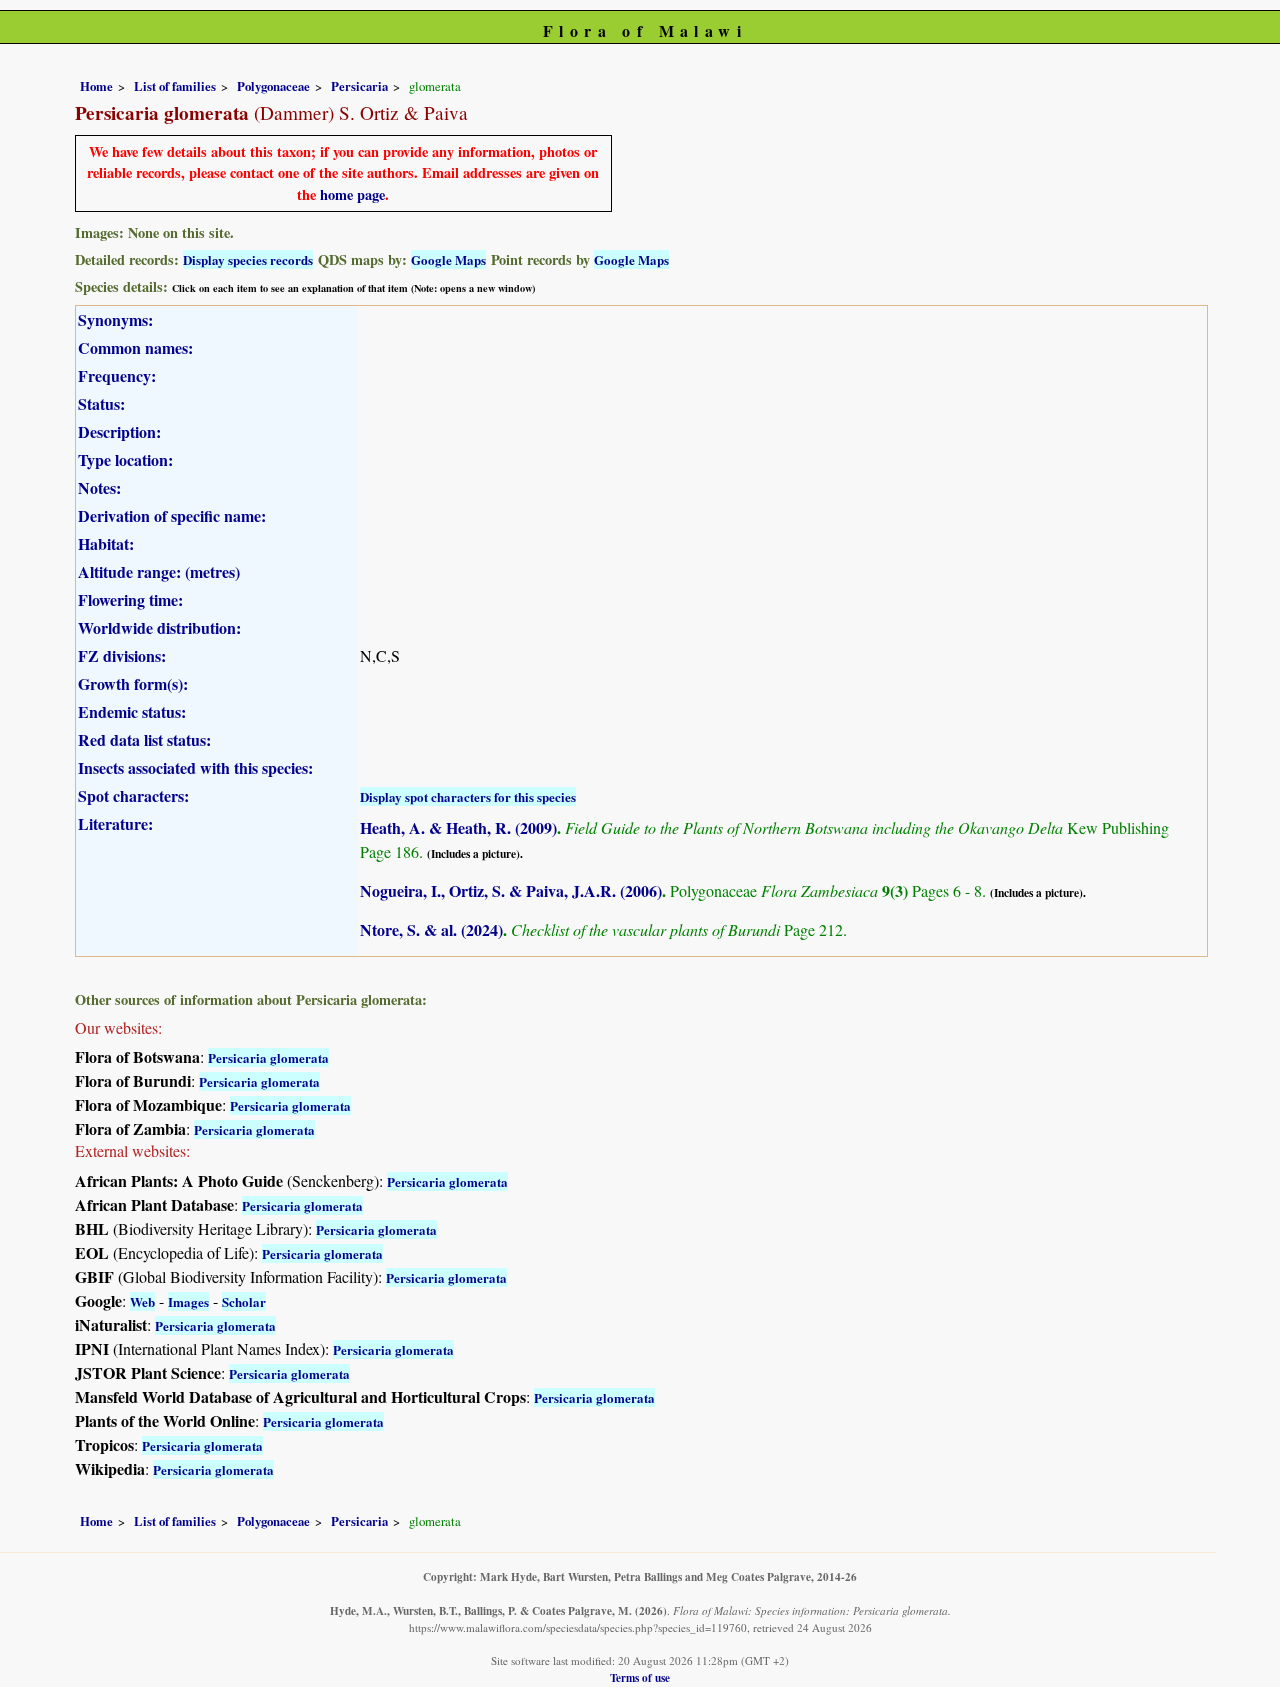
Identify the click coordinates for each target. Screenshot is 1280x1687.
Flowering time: (130, 599)
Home (96, 86)
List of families (175, 86)
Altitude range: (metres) (159, 571)
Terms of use (640, 1677)
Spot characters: (133, 795)
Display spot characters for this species (468, 796)
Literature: (115, 823)
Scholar (244, 1301)
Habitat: (106, 543)
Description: (119, 431)
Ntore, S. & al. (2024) (431, 929)
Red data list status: (144, 739)
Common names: (135, 347)
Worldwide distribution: (159, 627)
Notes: (99, 487)
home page (352, 194)
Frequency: (117, 375)
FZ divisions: (122, 655)
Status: (101, 403)
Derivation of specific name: (172, 515)
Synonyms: (115, 319)
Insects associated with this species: (195, 767)
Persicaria (359, 86)
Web (142, 1301)
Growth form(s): (133, 683)
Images (188, 1301)
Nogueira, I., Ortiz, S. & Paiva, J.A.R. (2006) (511, 890)
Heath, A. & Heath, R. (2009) (458, 827)
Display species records (248, 259)
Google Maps (448, 259)
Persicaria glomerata (268, 1057)
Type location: (125, 459)
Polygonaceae (273, 86)
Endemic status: (132, 711)
